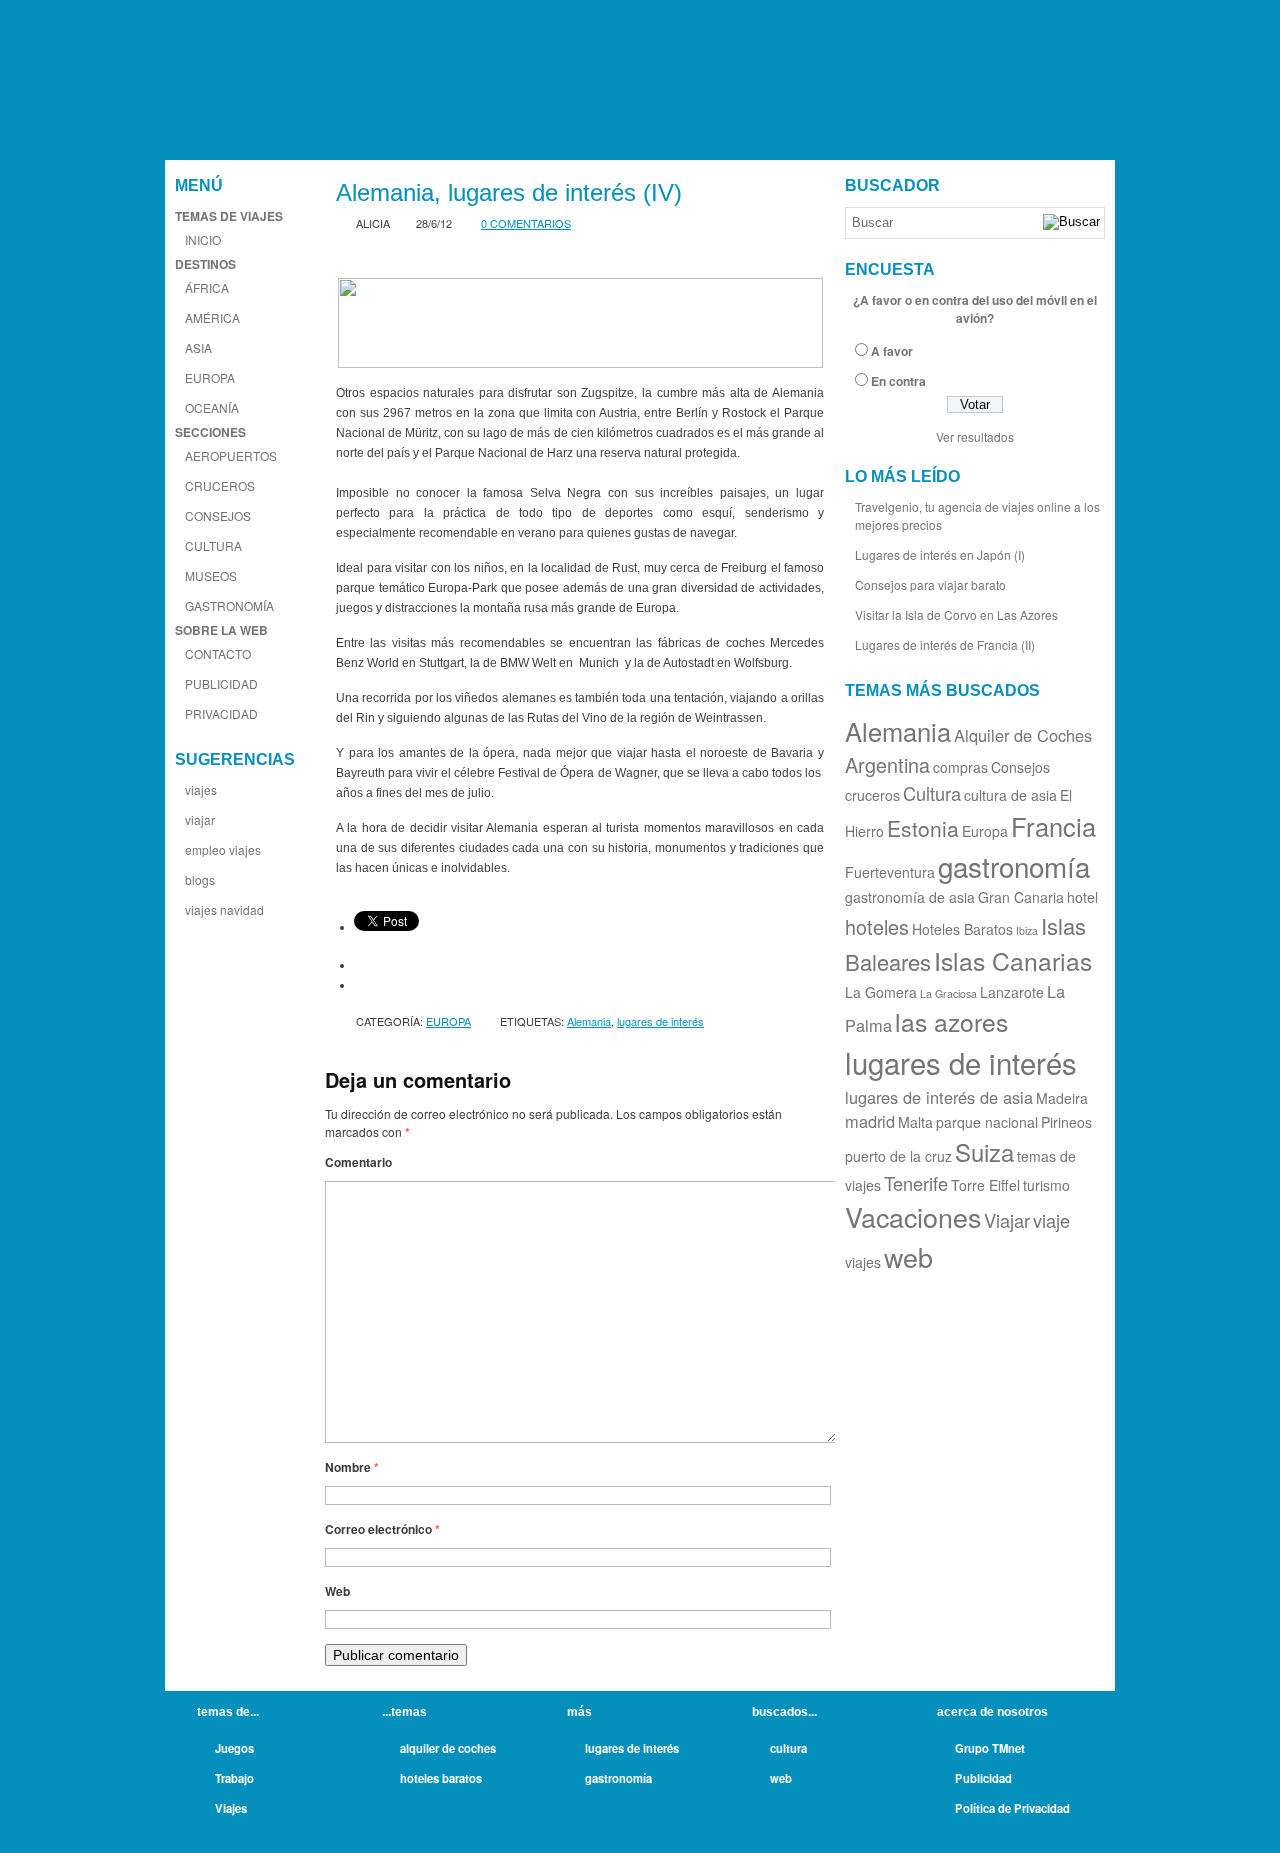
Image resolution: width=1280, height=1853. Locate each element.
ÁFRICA (207, 287)
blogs (200, 879)
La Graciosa (948, 993)
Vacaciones (913, 1216)
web (908, 1256)
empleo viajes (223, 849)
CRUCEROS (220, 485)
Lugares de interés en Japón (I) (940, 554)
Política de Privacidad (1012, 1808)
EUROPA (210, 377)
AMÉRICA (212, 317)
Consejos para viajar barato (930, 584)
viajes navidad (224, 909)
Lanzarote (1012, 992)
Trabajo (234, 1778)
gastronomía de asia (910, 897)
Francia (1053, 826)
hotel (1082, 897)
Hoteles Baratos (962, 929)
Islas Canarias (1013, 960)
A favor (892, 351)
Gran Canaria (1021, 897)
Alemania (589, 1021)
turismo (1046, 1185)
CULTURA (213, 545)
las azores (951, 1021)
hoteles (877, 926)
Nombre (352, 1467)
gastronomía (1014, 866)
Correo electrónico (382, 1529)
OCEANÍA (212, 407)
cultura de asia (1010, 795)
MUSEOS (211, 575)
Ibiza (1027, 930)
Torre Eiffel (985, 1185)
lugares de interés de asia (939, 1097)
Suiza (984, 1151)
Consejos (1020, 767)
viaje (1051, 1220)
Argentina (887, 764)
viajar (200, 819)
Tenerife (916, 1183)
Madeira (1062, 1098)
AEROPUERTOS (231, 455)
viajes (201, 789)
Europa (985, 831)
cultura (788, 1748)
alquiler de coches (448, 1748)
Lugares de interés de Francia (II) (945, 644)
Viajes (231, 1808)
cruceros (872, 795)
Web (337, 1591)
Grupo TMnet (990, 1748)
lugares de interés (660, 1021)
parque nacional (987, 1122)
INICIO (203, 239)
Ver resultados (975, 436)
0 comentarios (526, 223)
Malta (915, 1122)
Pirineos (1066, 1122)
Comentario (358, 1162)
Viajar (1007, 1220)
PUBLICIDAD (221, 683)
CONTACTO (218, 653)
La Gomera (881, 992)
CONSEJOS (218, 515)
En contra (898, 381)
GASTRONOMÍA (229, 605)
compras (960, 767)
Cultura (932, 793)
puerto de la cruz (898, 1156)
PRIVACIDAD (221, 713)
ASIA (198, 347)
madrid (870, 1121)
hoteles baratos (441, 1778)
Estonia (923, 828)
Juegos (234, 1748)
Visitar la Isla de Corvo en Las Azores (956, 614)
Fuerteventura (890, 872)
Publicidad (983, 1778)
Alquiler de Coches (1023, 735)
